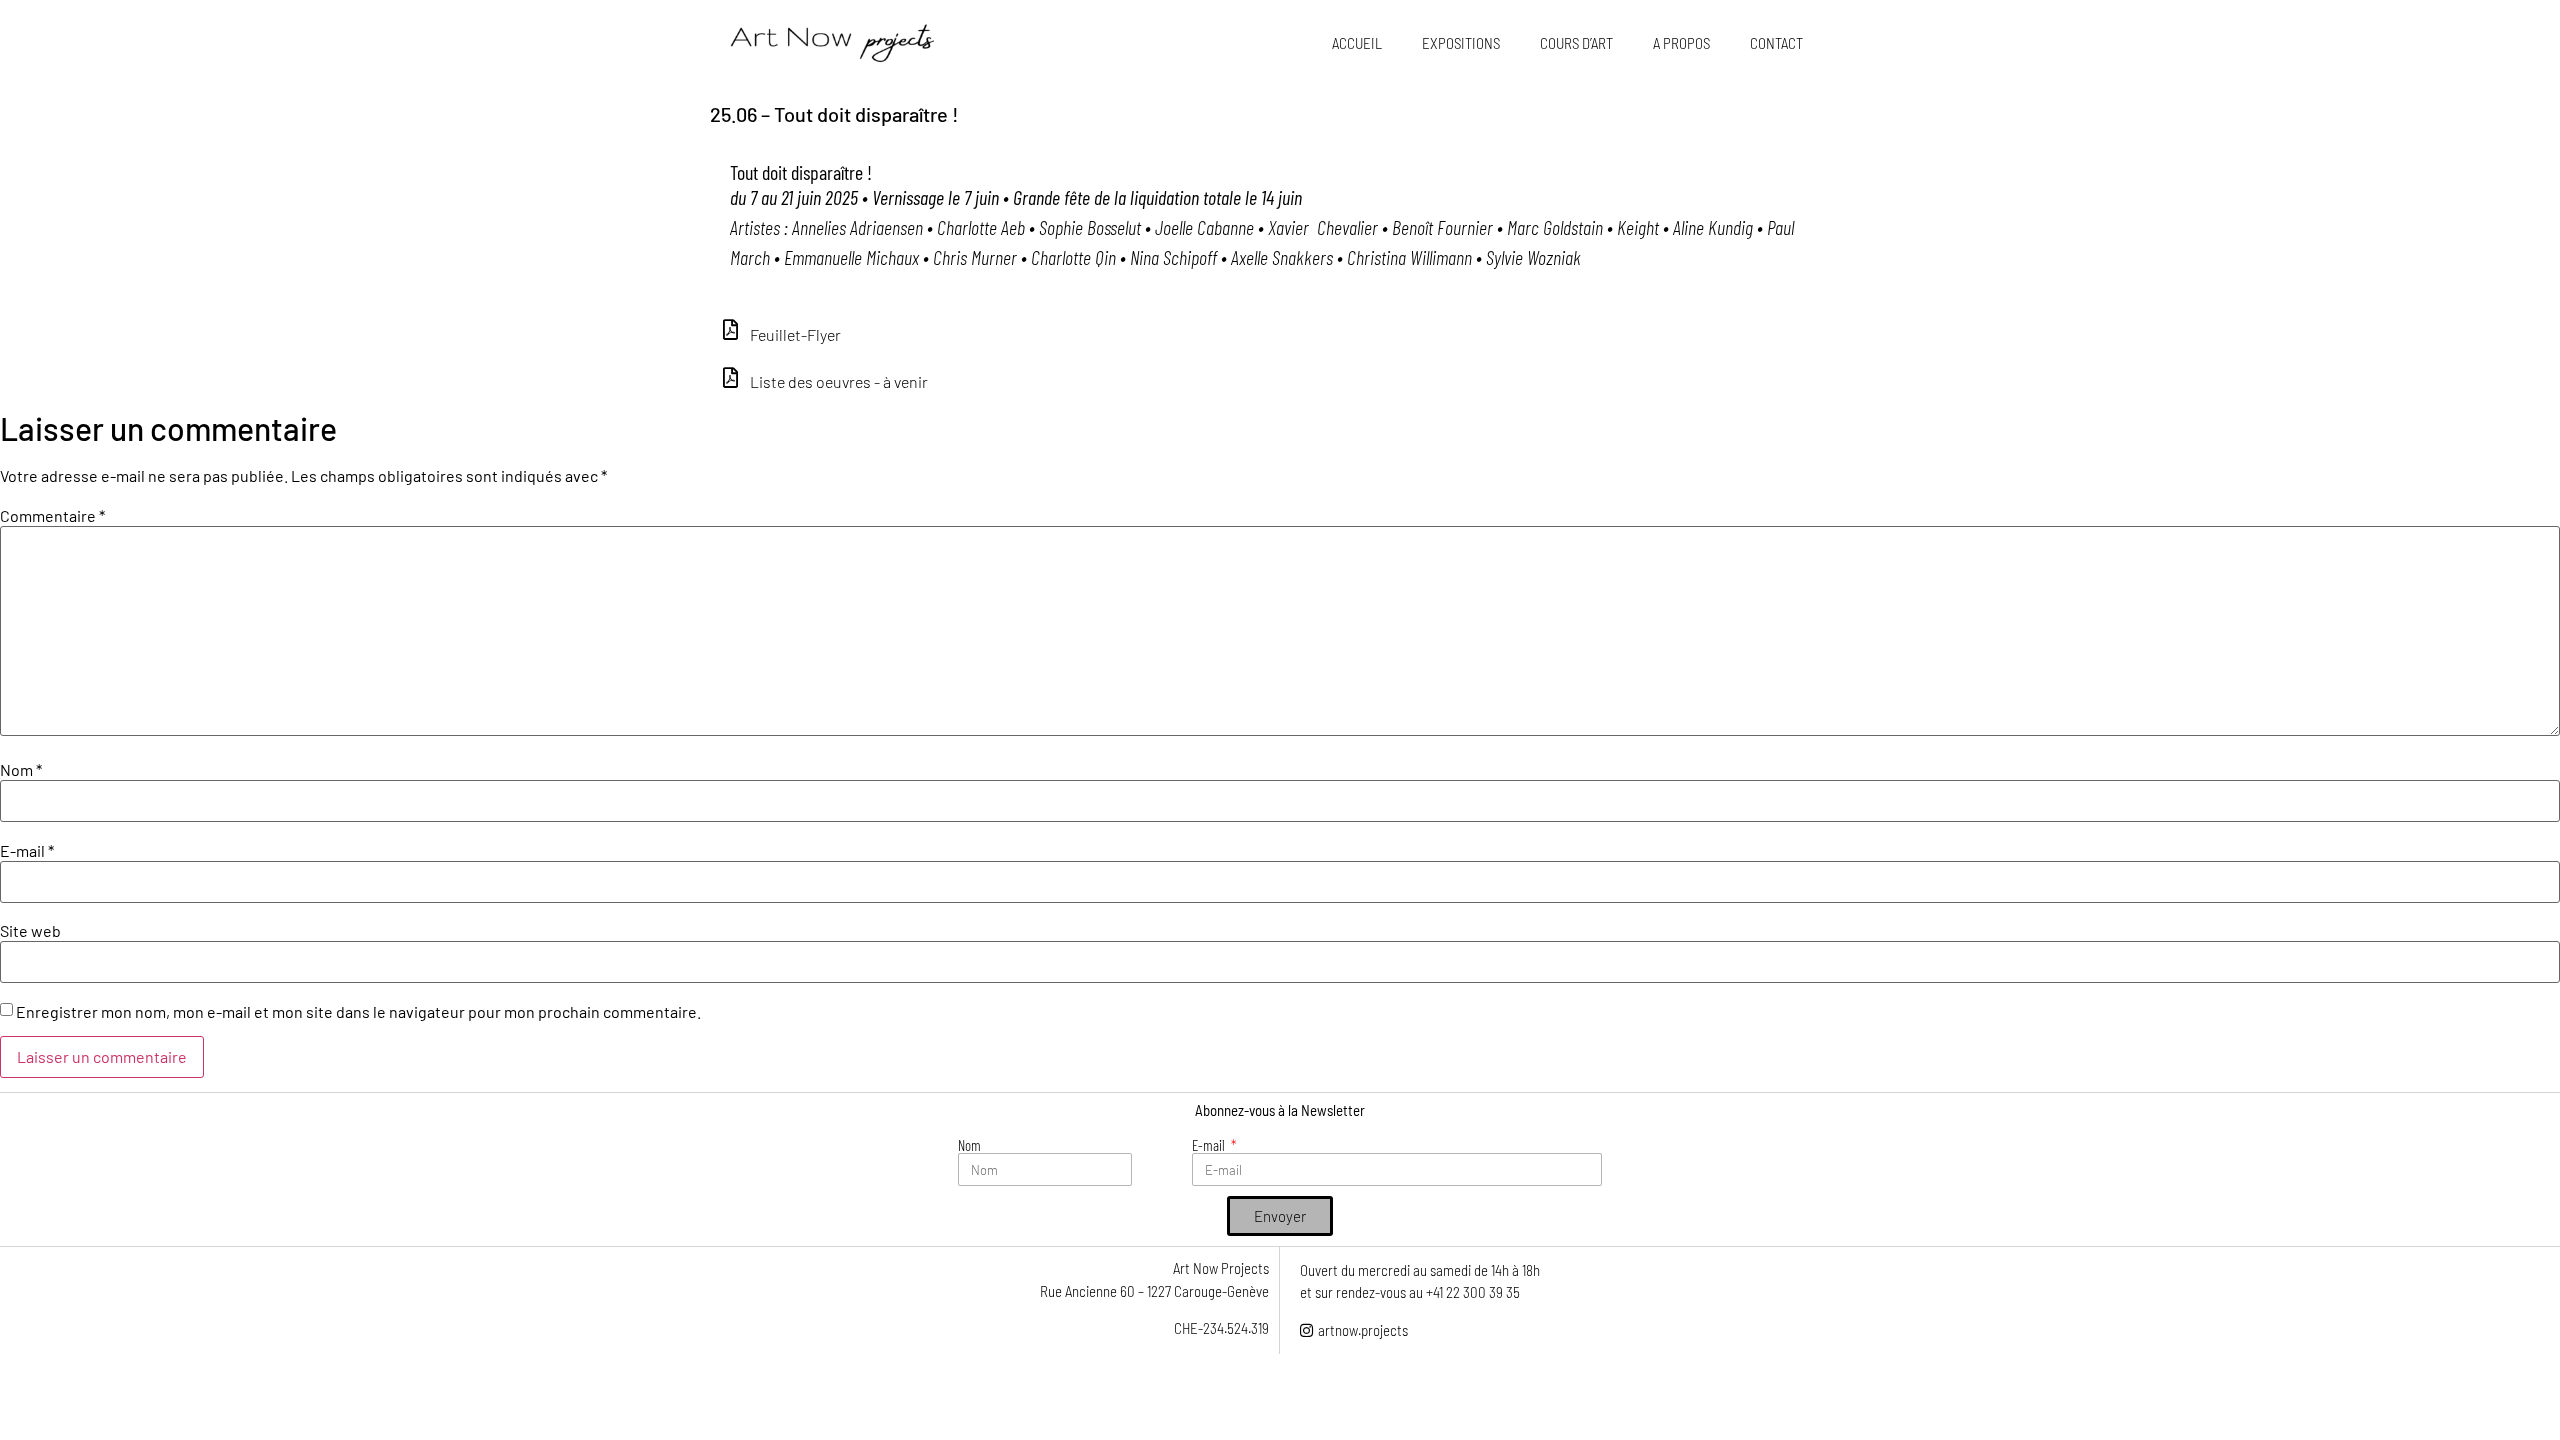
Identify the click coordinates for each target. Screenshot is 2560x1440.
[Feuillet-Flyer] (730, 330)
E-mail (27, 851)
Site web (30, 931)
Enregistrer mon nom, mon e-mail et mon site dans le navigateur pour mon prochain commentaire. (358, 1012)
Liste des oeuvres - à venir (839, 381)
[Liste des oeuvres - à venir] (730, 378)
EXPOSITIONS (1461, 43)
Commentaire (52, 516)
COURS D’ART (1576, 43)
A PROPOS (1681, 43)
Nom (21, 770)
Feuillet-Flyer (795, 334)
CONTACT (1776, 43)
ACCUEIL (1357, 43)
